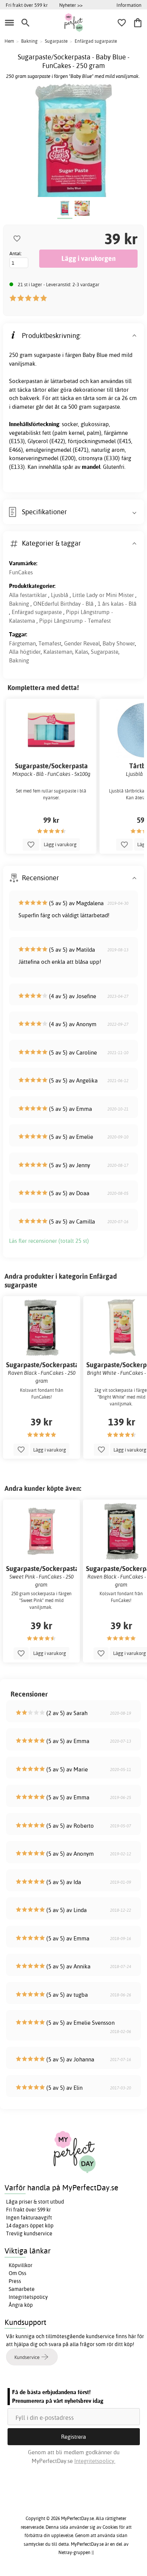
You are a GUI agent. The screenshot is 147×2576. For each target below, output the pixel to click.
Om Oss (18, 2273)
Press (15, 2281)
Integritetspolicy (28, 2297)
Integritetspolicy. (95, 2461)
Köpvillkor (21, 2265)
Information (129, 5)
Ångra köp (21, 2305)
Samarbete (22, 2289)
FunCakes (21, 572)
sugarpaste (47, 355)
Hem (9, 41)
